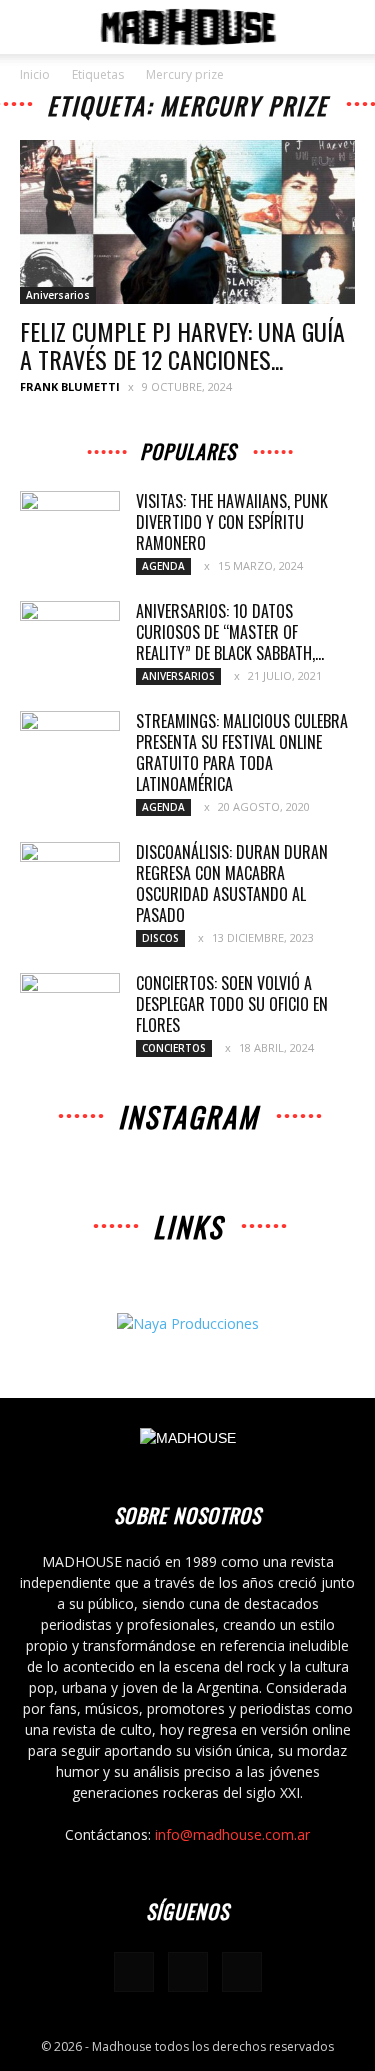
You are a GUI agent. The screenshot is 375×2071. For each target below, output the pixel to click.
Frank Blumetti (70, 386)
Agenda (163, 566)
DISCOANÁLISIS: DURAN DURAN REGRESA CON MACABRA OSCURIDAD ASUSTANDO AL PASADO (232, 883)
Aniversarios (58, 295)
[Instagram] (188, 1972)
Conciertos (174, 1048)
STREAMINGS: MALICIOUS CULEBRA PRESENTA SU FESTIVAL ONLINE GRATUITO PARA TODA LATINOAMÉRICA (242, 752)
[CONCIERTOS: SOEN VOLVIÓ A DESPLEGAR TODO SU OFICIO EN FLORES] (70, 1008)
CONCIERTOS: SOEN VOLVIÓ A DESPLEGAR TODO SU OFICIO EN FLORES (232, 1004)
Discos (160, 938)
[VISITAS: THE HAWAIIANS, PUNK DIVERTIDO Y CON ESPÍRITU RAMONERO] (70, 526)
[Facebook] (134, 1972)
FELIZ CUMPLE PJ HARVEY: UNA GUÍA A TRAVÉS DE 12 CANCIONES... (182, 345)
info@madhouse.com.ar (232, 1834)
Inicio (35, 74)
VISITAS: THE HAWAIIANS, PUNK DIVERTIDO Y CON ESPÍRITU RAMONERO (232, 522)
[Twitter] (242, 1972)
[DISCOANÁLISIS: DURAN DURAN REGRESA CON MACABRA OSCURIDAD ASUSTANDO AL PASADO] (70, 877)
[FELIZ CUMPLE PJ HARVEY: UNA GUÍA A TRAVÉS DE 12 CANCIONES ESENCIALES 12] (187, 222)
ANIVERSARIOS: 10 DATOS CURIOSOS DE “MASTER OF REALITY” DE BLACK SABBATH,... (230, 632)
